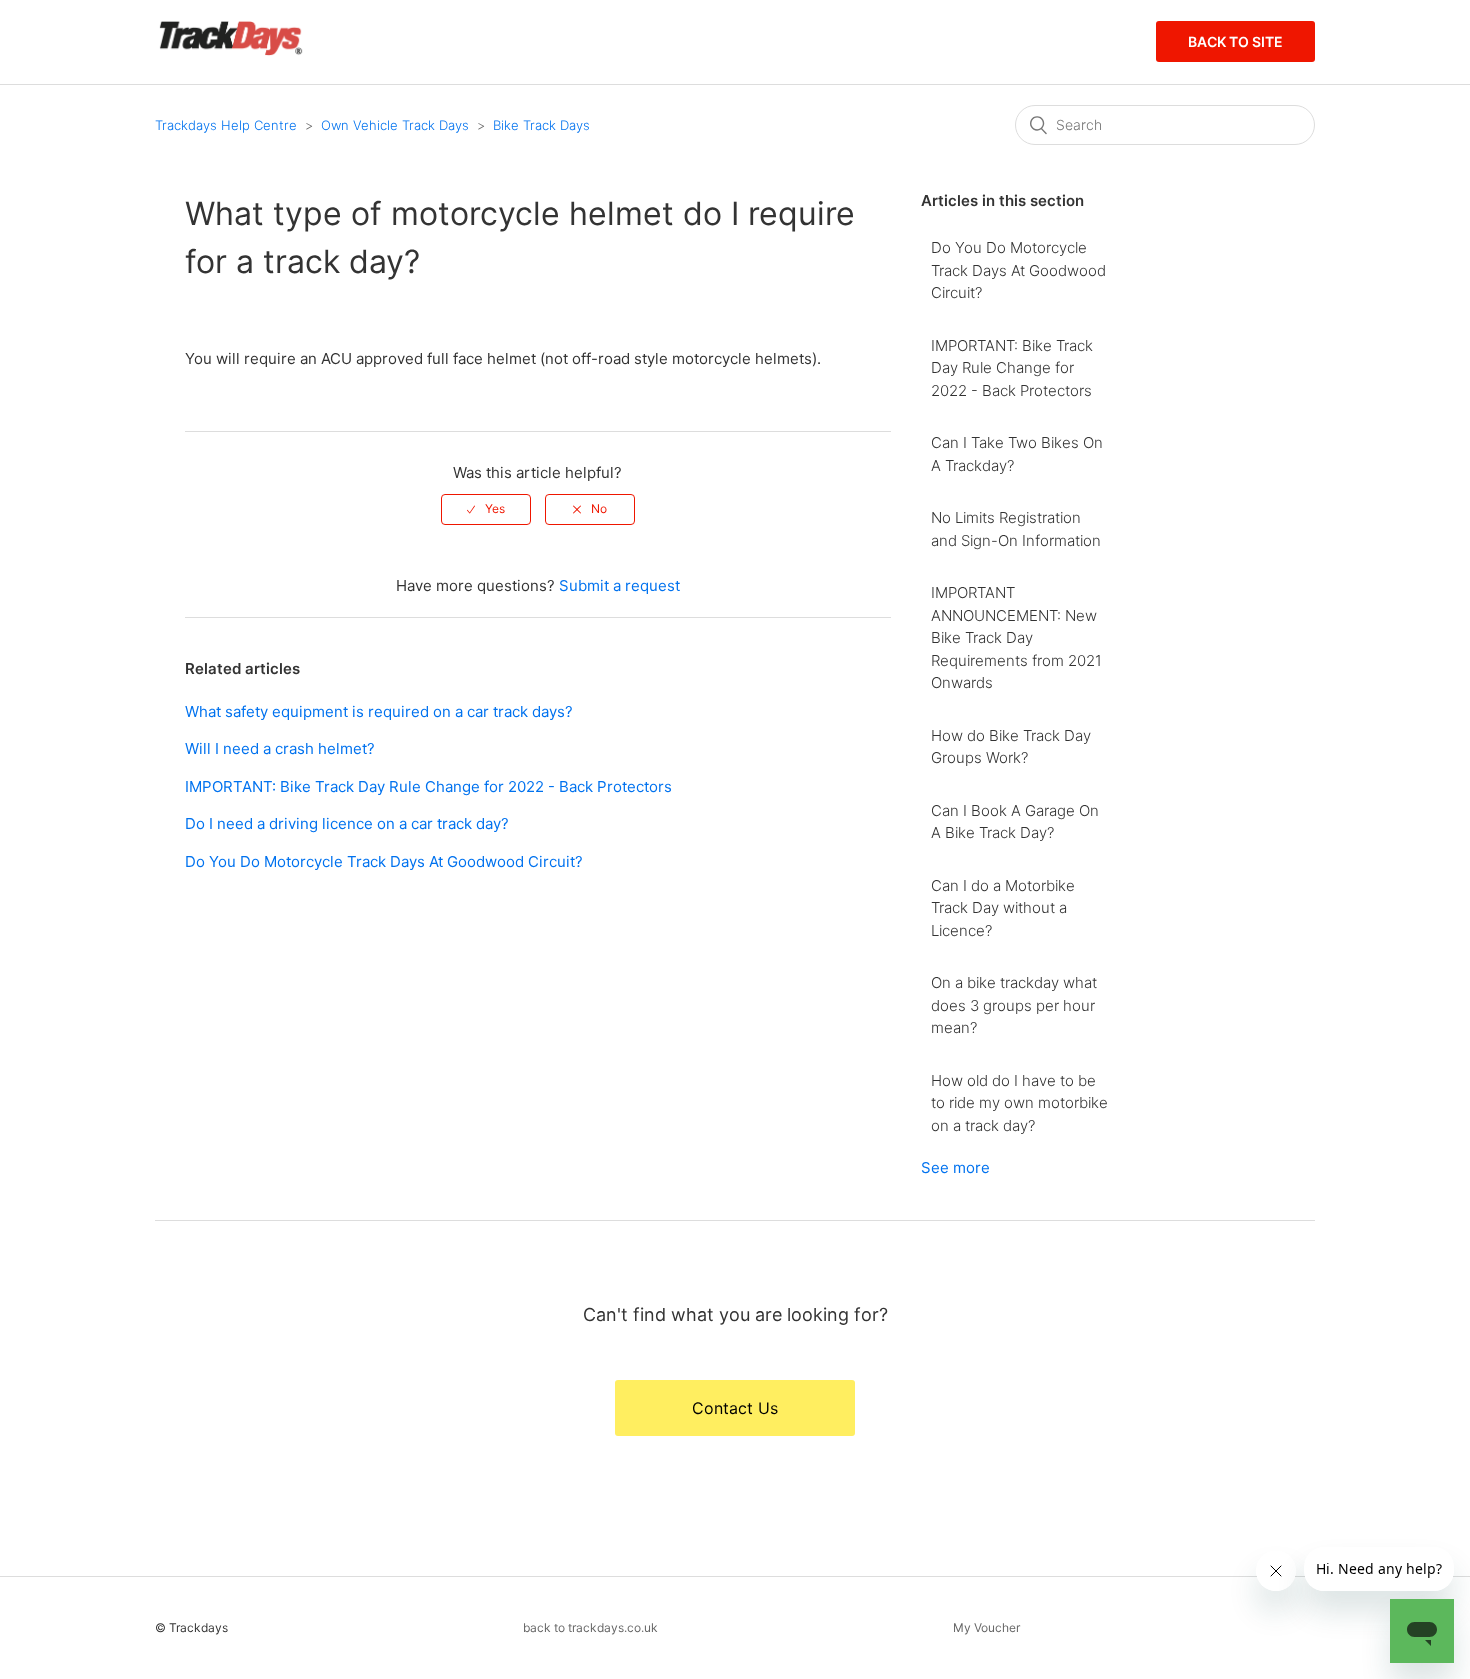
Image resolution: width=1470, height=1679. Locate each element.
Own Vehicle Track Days (395, 125)
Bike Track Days (541, 125)
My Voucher (986, 1627)
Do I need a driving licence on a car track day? (347, 823)
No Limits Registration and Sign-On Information (1016, 529)
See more (955, 1167)
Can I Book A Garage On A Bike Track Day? (1015, 822)
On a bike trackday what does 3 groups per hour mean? (1014, 1005)
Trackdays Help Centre (226, 125)
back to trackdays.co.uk (590, 1627)
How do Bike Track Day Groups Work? (1011, 747)
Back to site (1235, 41)
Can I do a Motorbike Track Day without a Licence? (1003, 908)
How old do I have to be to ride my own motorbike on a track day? (1019, 1103)
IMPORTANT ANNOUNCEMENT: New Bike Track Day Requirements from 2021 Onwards (1016, 637)
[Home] (230, 51)
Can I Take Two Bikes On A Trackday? (1017, 454)
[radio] (486, 509)
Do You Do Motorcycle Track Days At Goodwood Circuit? (384, 861)
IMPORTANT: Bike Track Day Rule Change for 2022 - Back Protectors (428, 786)
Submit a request (619, 585)
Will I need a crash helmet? (280, 748)
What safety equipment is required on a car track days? (379, 711)
